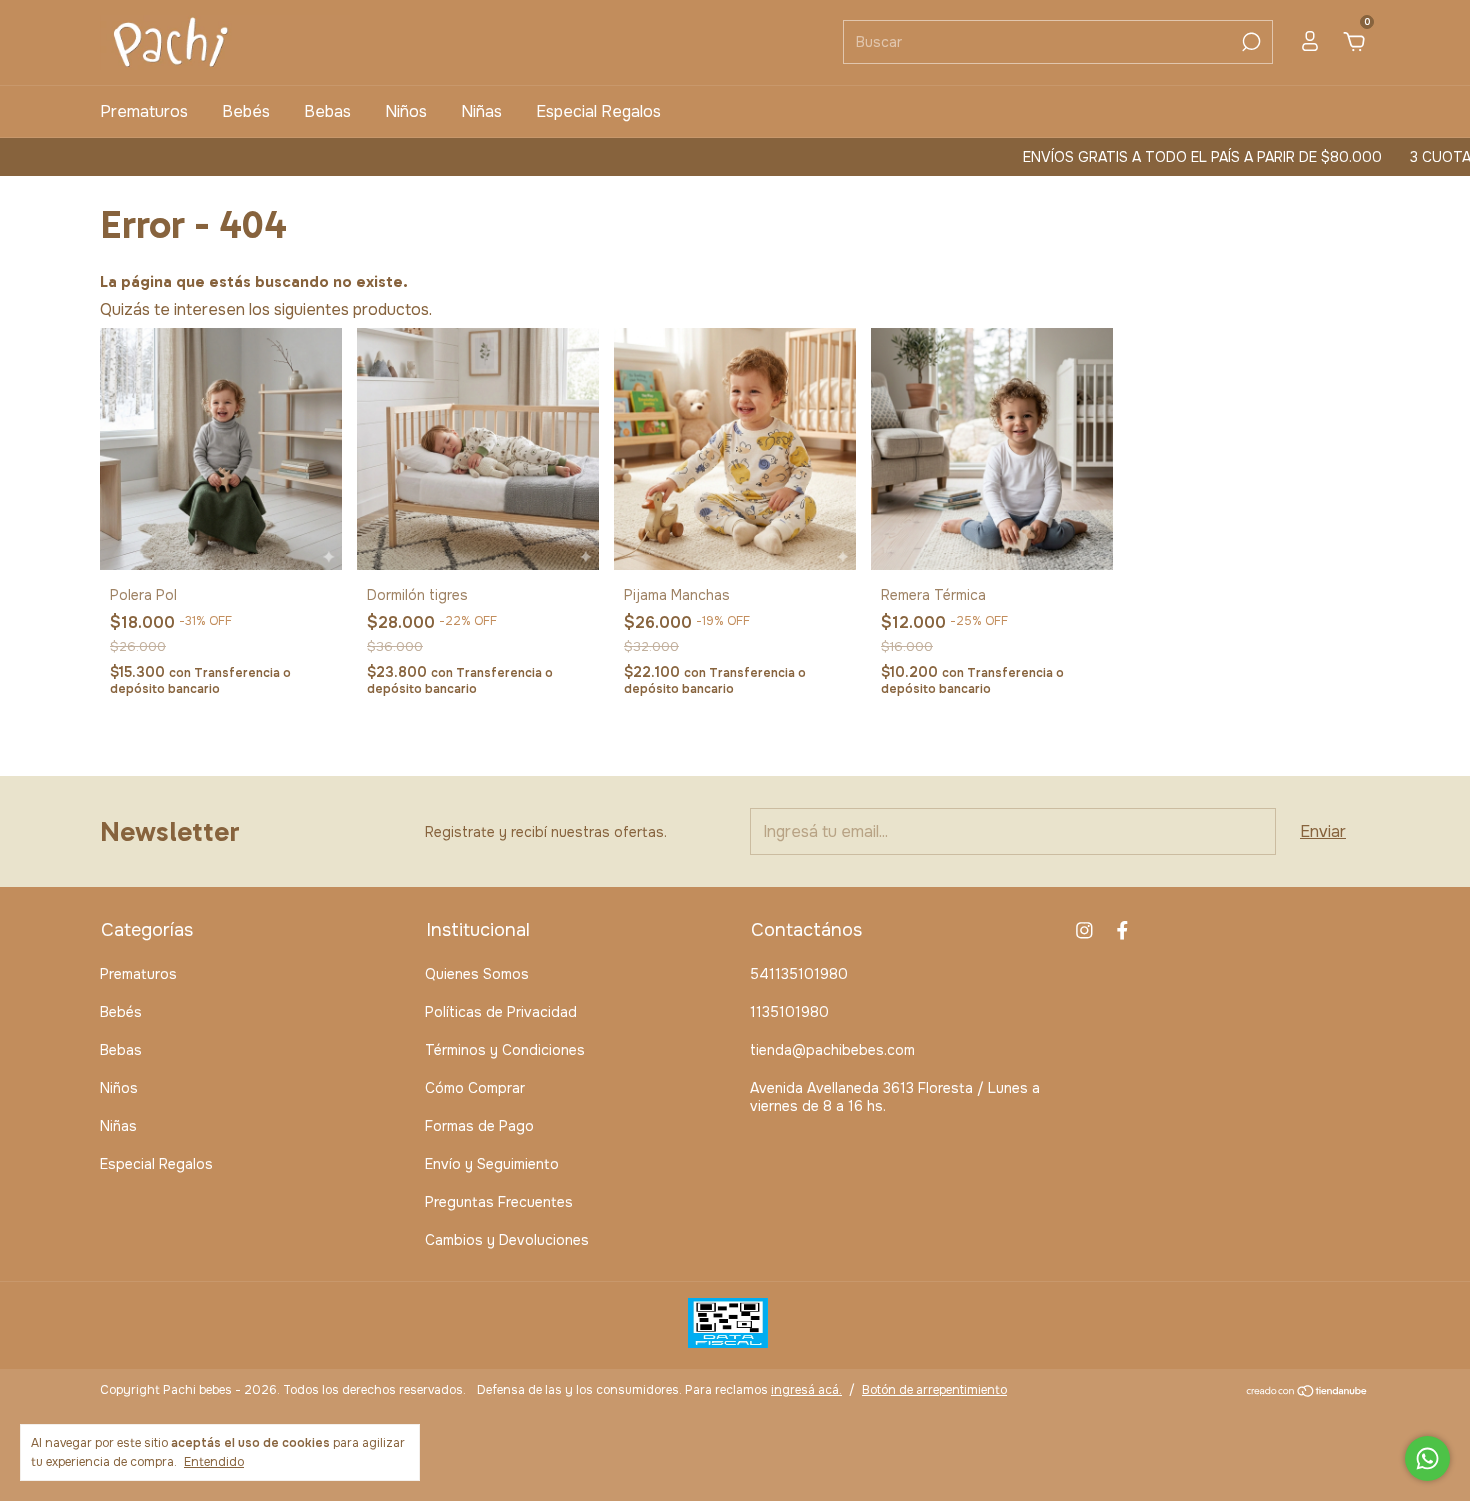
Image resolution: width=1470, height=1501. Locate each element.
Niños (406, 111)
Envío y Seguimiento (492, 1164)
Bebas (327, 111)
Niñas (481, 111)
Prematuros (144, 111)
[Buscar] (1249, 42)
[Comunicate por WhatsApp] (1427, 1458)
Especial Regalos (598, 111)
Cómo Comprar (475, 1088)
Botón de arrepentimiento (934, 1390)
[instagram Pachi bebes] (1084, 930)
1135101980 (789, 1012)
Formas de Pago (479, 1126)
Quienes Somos (477, 974)
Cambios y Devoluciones (507, 1240)
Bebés (246, 111)
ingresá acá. (806, 1390)
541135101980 (799, 974)
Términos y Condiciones (505, 1050)
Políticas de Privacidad (501, 1012)
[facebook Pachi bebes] (1122, 930)
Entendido (214, 1462)
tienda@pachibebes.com (832, 1050)
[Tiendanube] (1307, 1392)
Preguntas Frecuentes (499, 1202)
